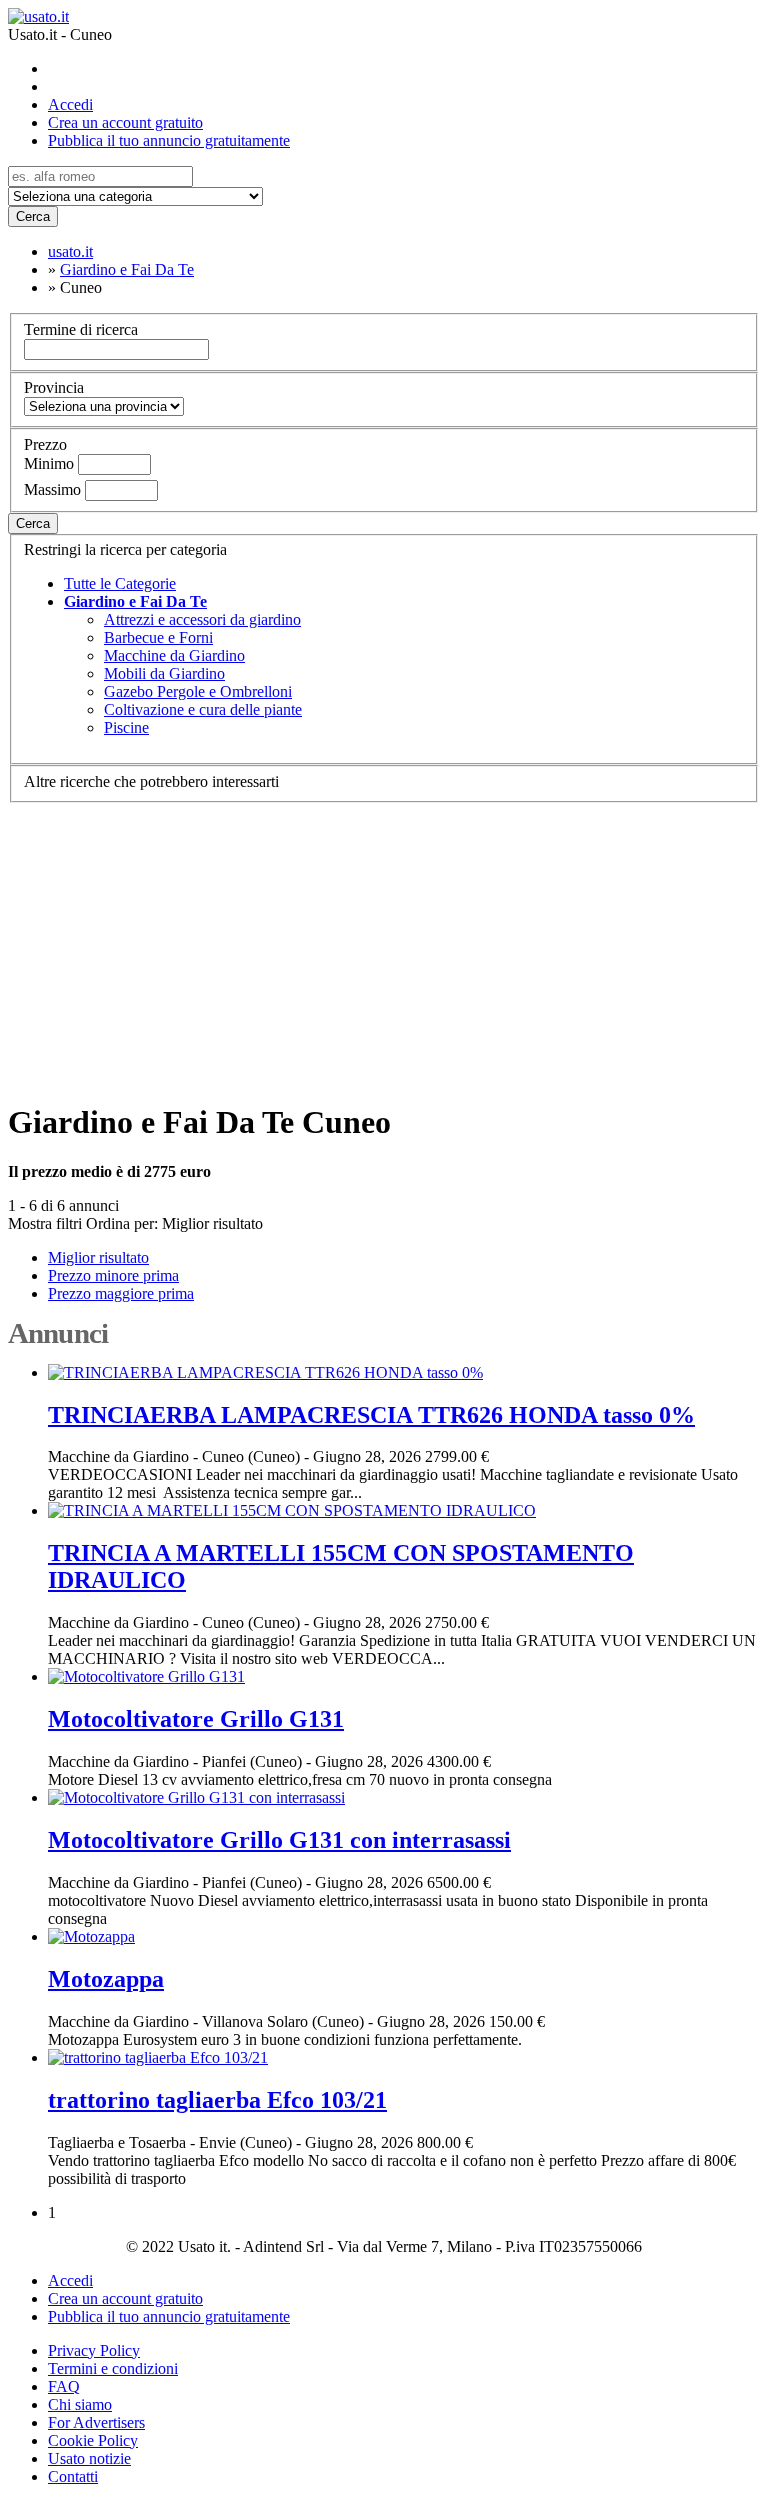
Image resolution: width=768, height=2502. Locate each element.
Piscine (126, 727)
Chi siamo (80, 2404)
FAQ (64, 2386)
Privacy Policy (94, 2350)
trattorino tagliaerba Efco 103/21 (217, 2100)
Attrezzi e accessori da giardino (202, 619)
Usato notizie (89, 2458)
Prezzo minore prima (113, 1275)
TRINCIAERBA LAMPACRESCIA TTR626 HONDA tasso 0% (371, 1415)
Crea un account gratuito (125, 122)
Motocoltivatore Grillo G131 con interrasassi (279, 1840)
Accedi (70, 104)
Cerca (33, 216)
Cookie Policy (93, 2440)
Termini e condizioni (113, 2368)
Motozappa (106, 1979)
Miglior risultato (212, 1223)
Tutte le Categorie (120, 583)
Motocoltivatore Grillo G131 (196, 1719)
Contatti (73, 2476)
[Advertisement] (384, 943)
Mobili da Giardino (164, 673)
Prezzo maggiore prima (121, 1293)
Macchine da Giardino (174, 655)
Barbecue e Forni (158, 637)
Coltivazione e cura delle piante (203, 709)
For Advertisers (96, 2422)
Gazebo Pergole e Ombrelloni (198, 691)
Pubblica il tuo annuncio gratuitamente (169, 140)
